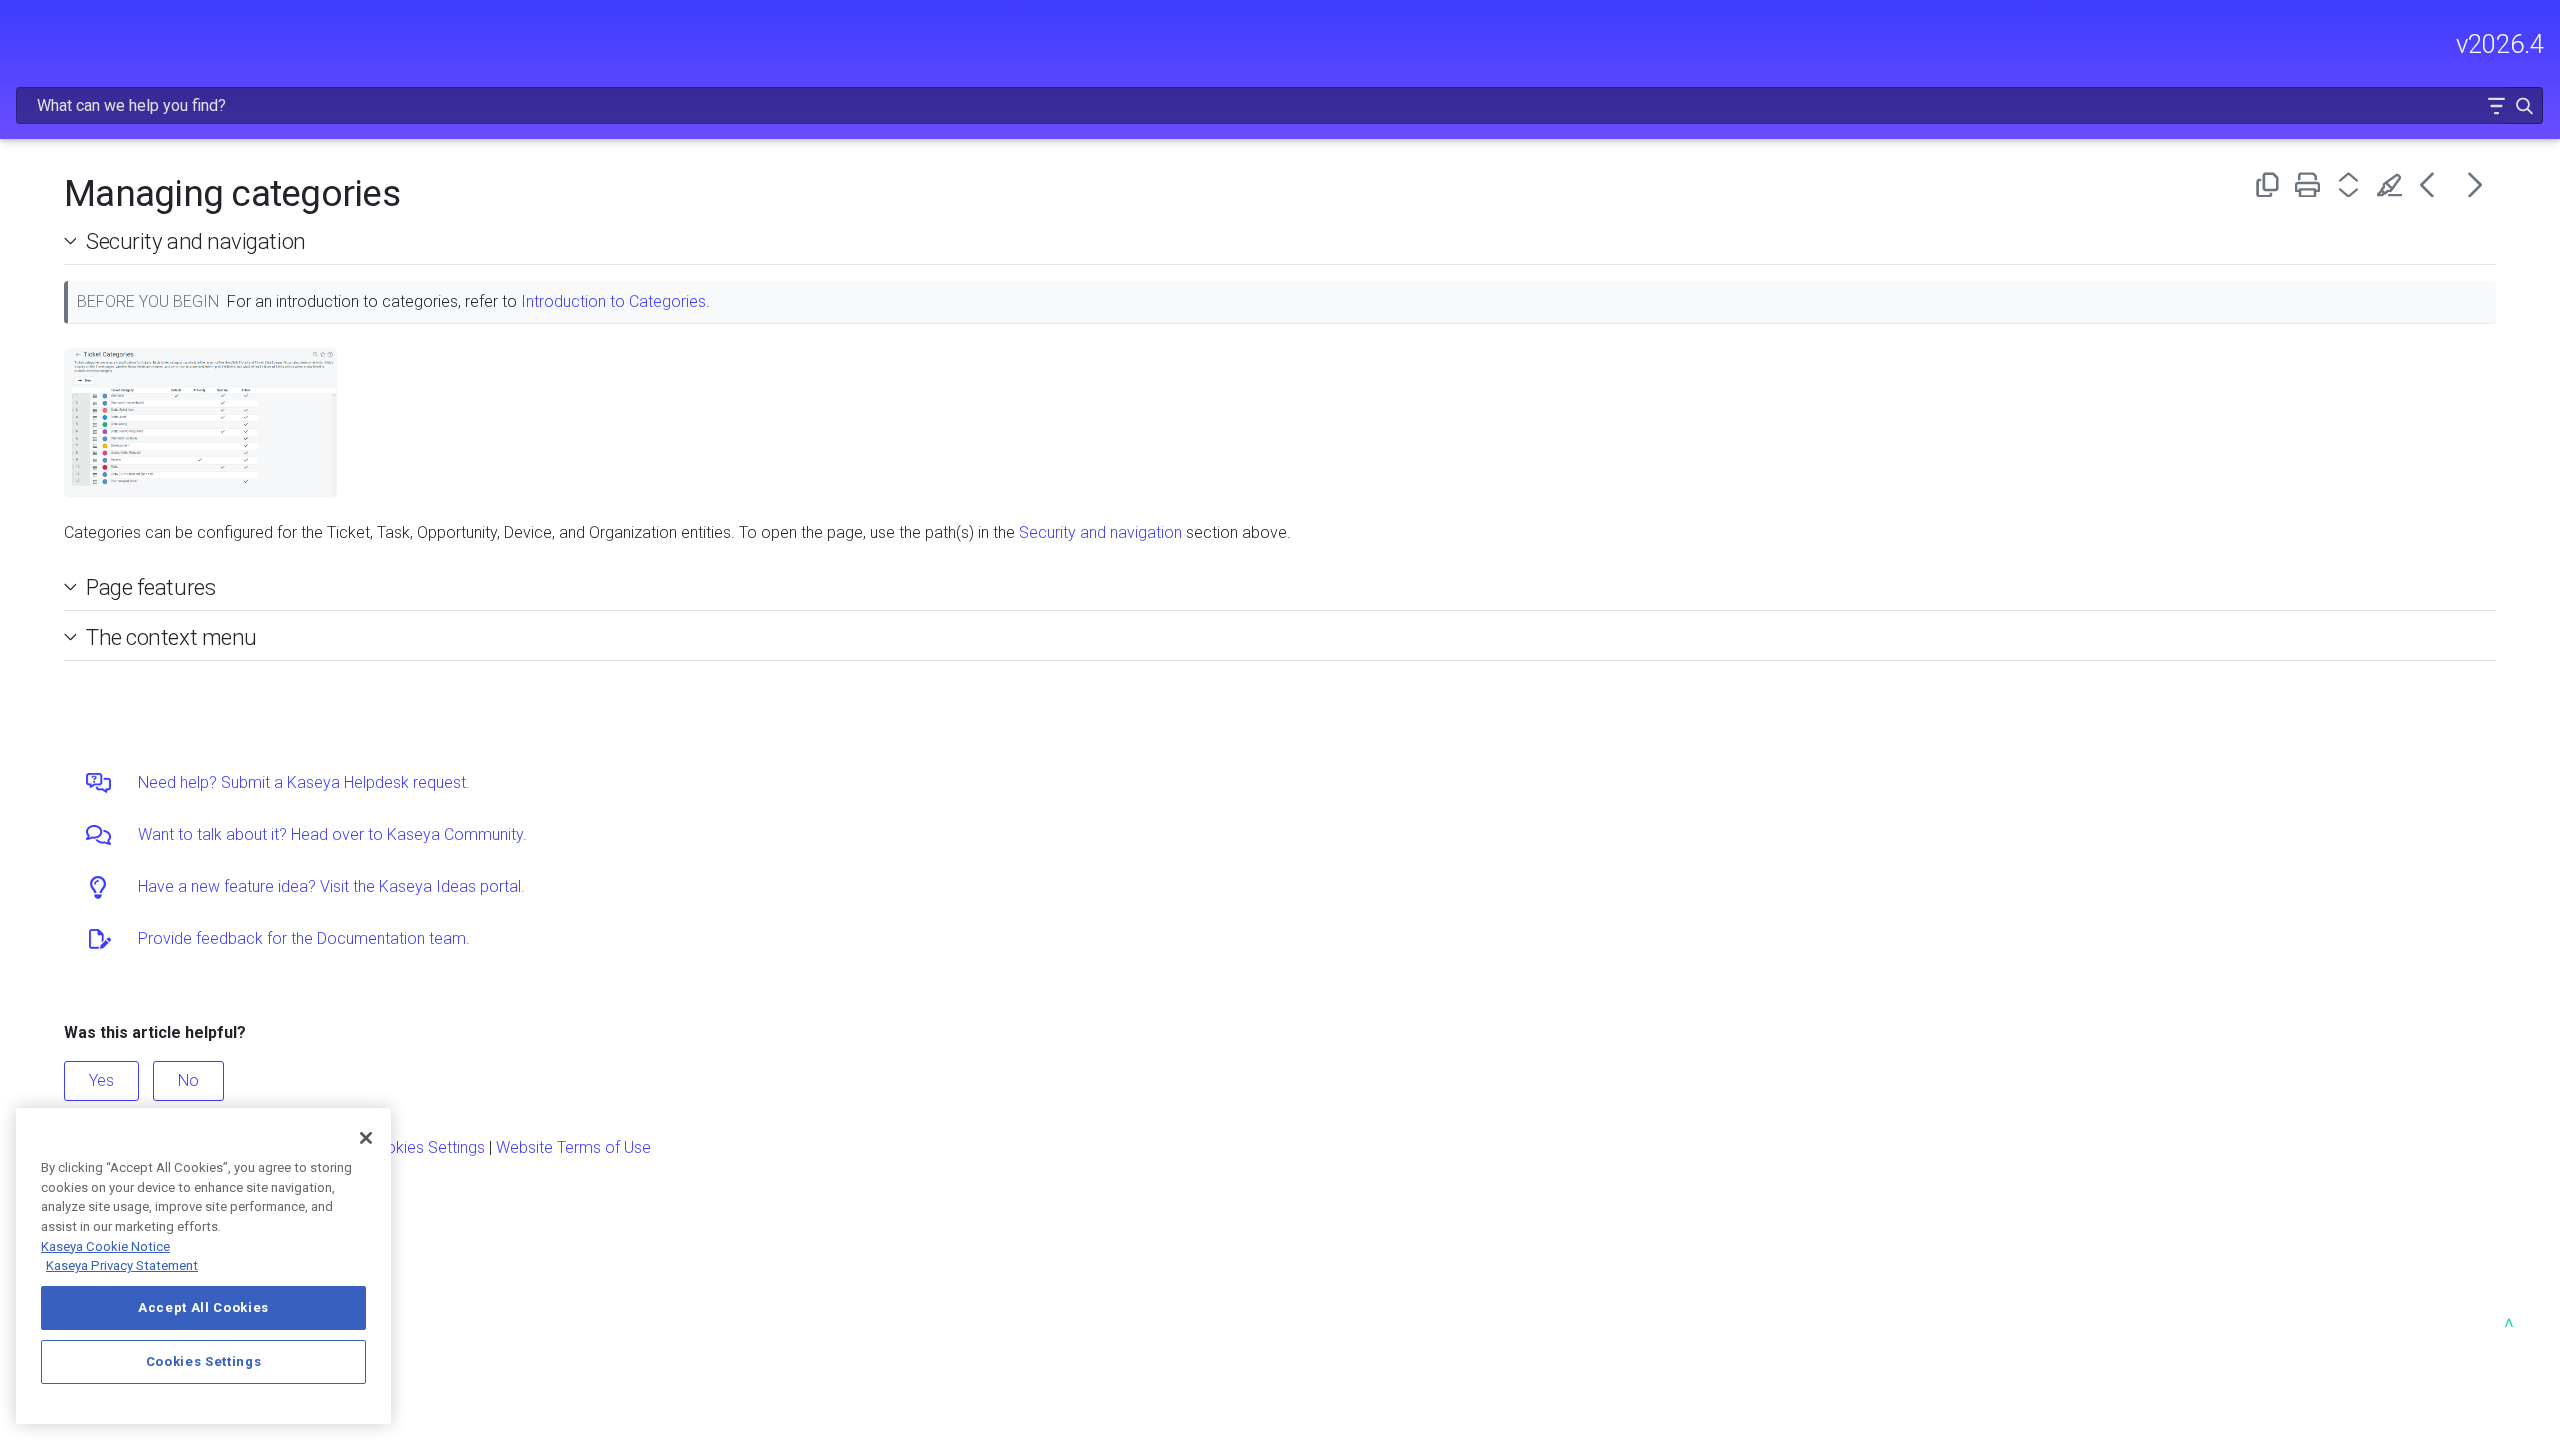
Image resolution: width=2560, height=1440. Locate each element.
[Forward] (2475, 184)
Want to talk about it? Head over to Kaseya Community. (332, 834)
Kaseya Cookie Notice (105, 1246)
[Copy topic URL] (2270, 184)
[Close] (366, 1138)
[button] (2496, 105)
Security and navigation (196, 241)
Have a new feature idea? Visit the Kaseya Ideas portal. (331, 886)
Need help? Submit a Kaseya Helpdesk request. (304, 782)
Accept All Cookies (203, 1307)
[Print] (2311, 184)
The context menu (171, 637)
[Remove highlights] (2393, 184)
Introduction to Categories (613, 301)
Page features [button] (150, 587)
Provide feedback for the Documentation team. (304, 938)
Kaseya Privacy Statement (122, 1265)
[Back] (2434, 184)
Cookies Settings (425, 1147)
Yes (101, 1080)
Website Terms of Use (573, 1147)
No (188, 1080)
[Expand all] (2352, 184)
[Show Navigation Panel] (27, 35)
